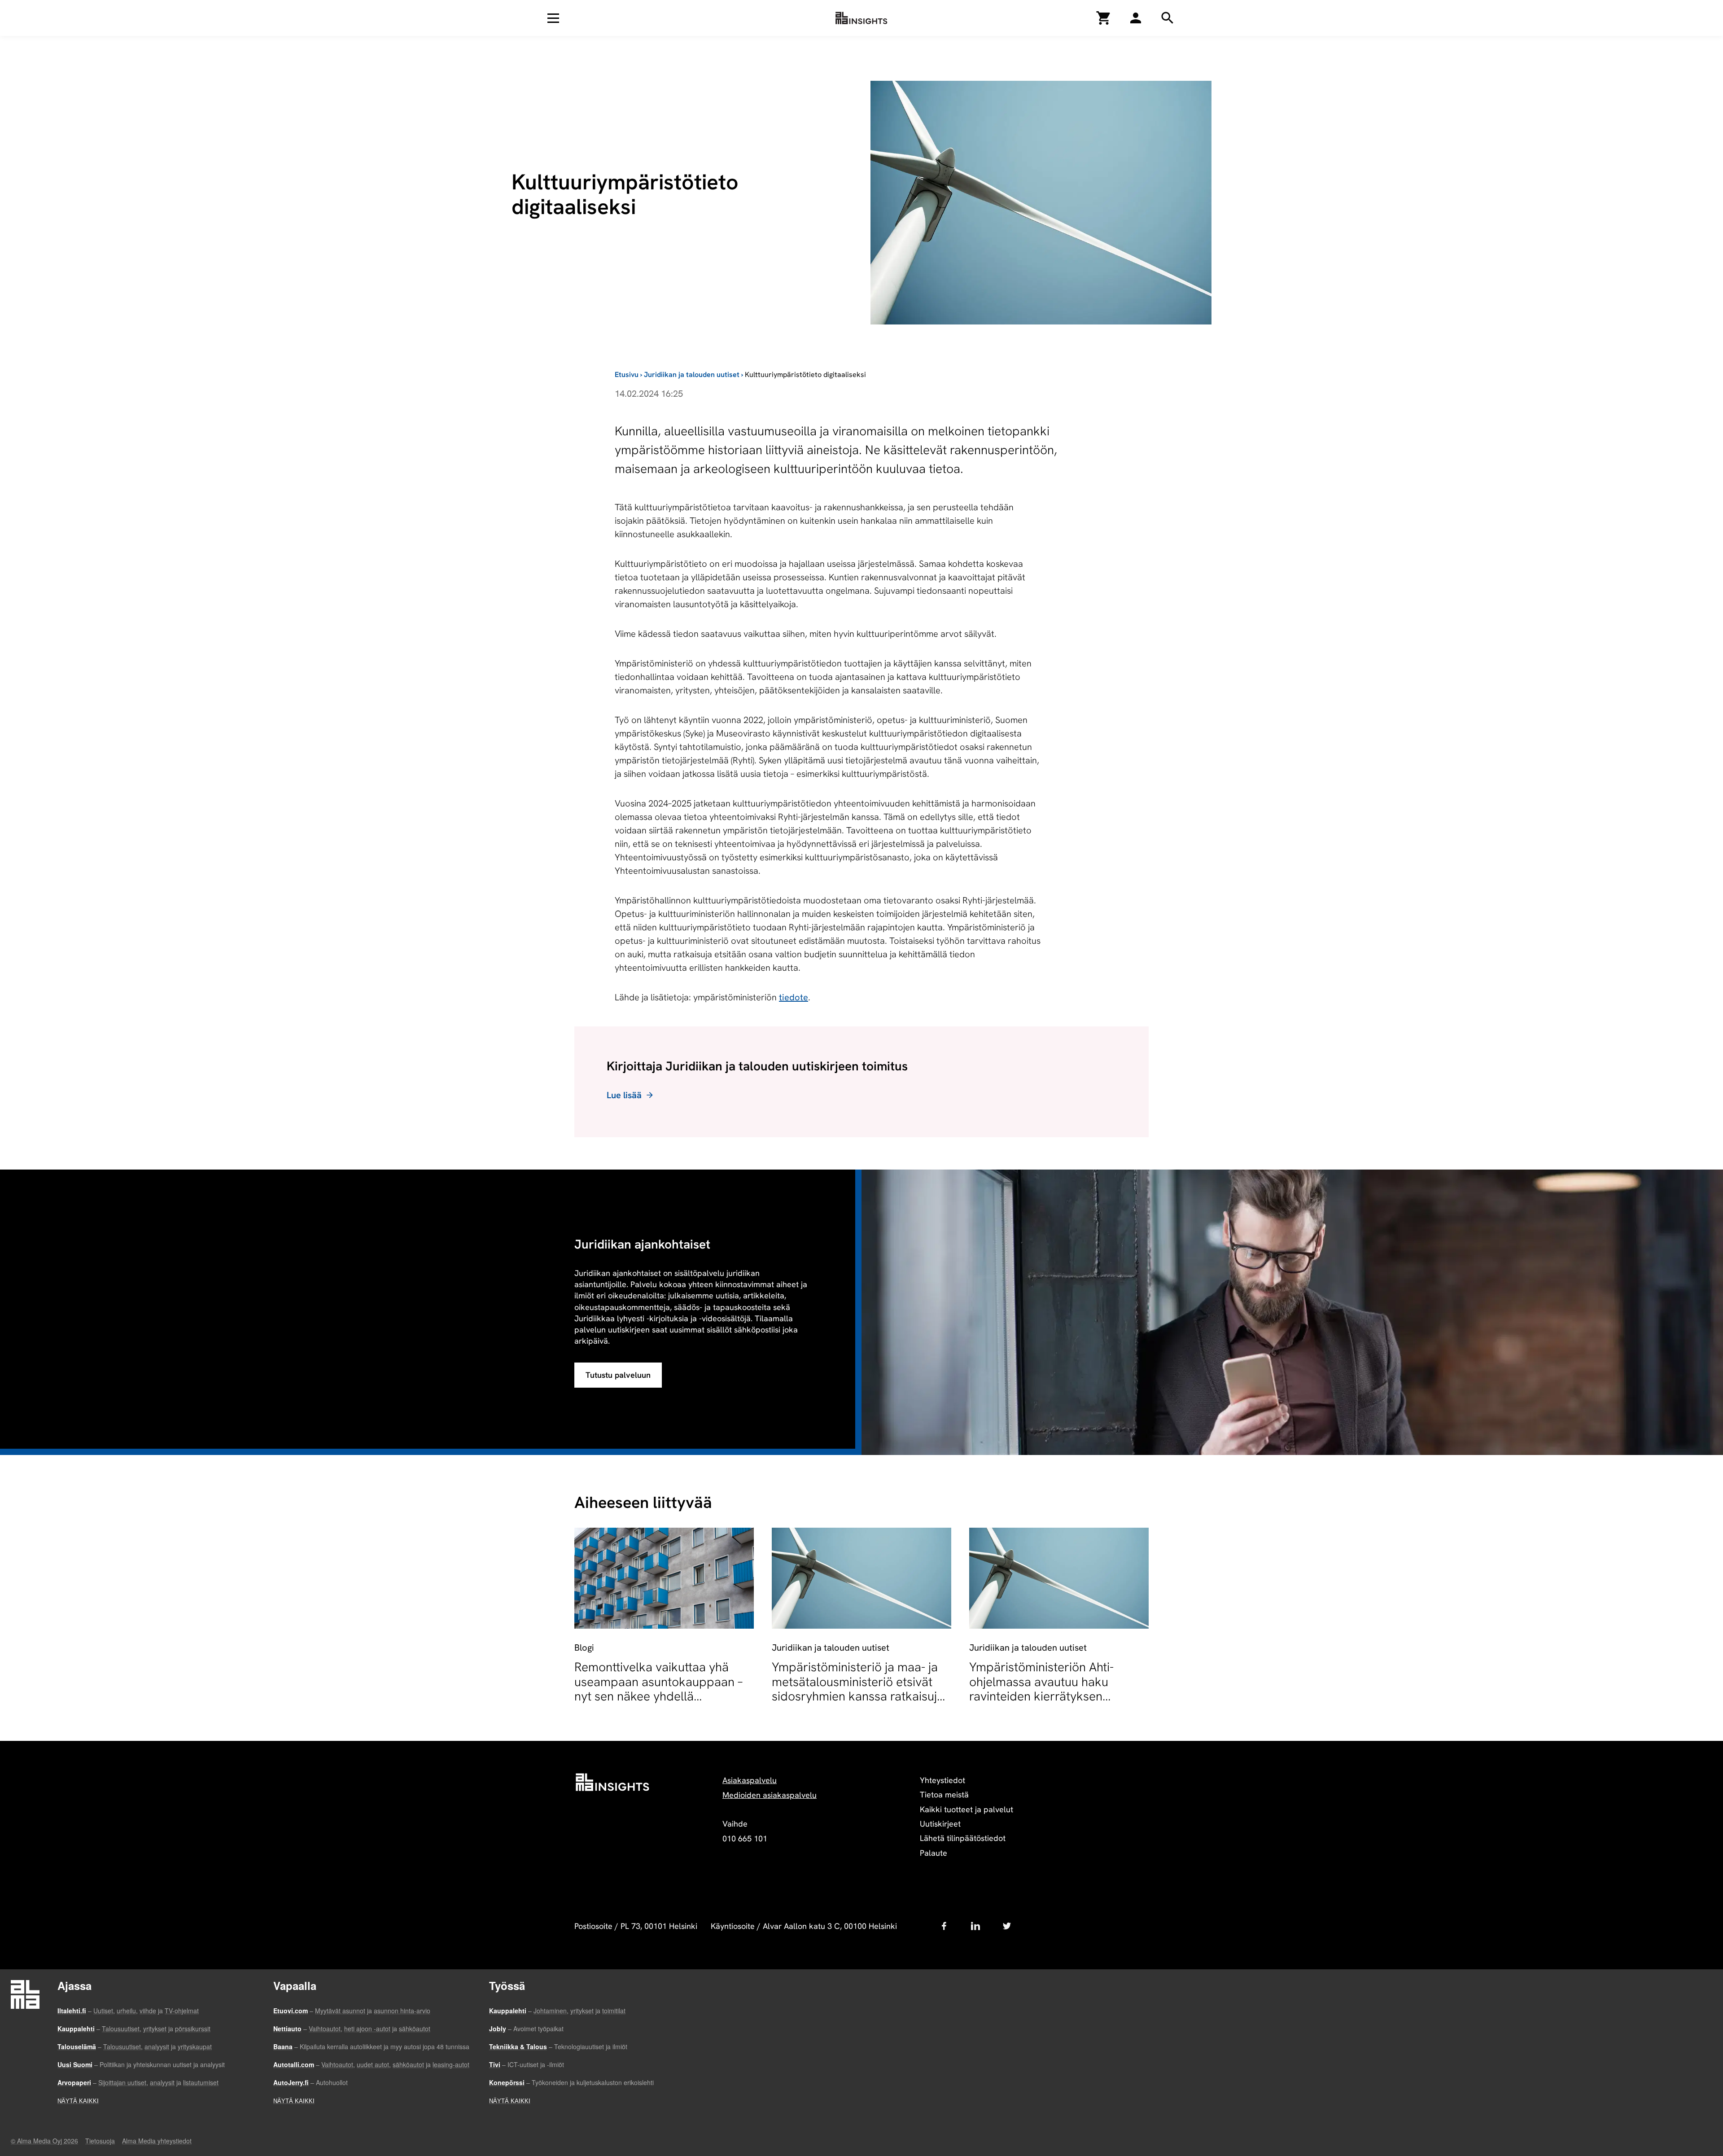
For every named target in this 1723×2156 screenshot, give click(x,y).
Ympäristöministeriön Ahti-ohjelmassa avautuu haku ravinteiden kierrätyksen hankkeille (1041, 1689)
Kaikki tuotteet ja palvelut (966, 1809)
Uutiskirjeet (940, 1824)
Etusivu (627, 375)
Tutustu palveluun (618, 1375)
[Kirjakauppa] (1104, 18)
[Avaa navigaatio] (553, 18)
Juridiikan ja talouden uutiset (692, 375)
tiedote (794, 997)
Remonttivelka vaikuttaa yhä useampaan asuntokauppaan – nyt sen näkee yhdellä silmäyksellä (658, 1689)
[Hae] (1136, 18)
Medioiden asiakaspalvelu (770, 1795)
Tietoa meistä (944, 1794)
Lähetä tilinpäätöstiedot (963, 1838)
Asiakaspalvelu (750, 1780)
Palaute (934, 1853)
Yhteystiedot (942, 1780)
